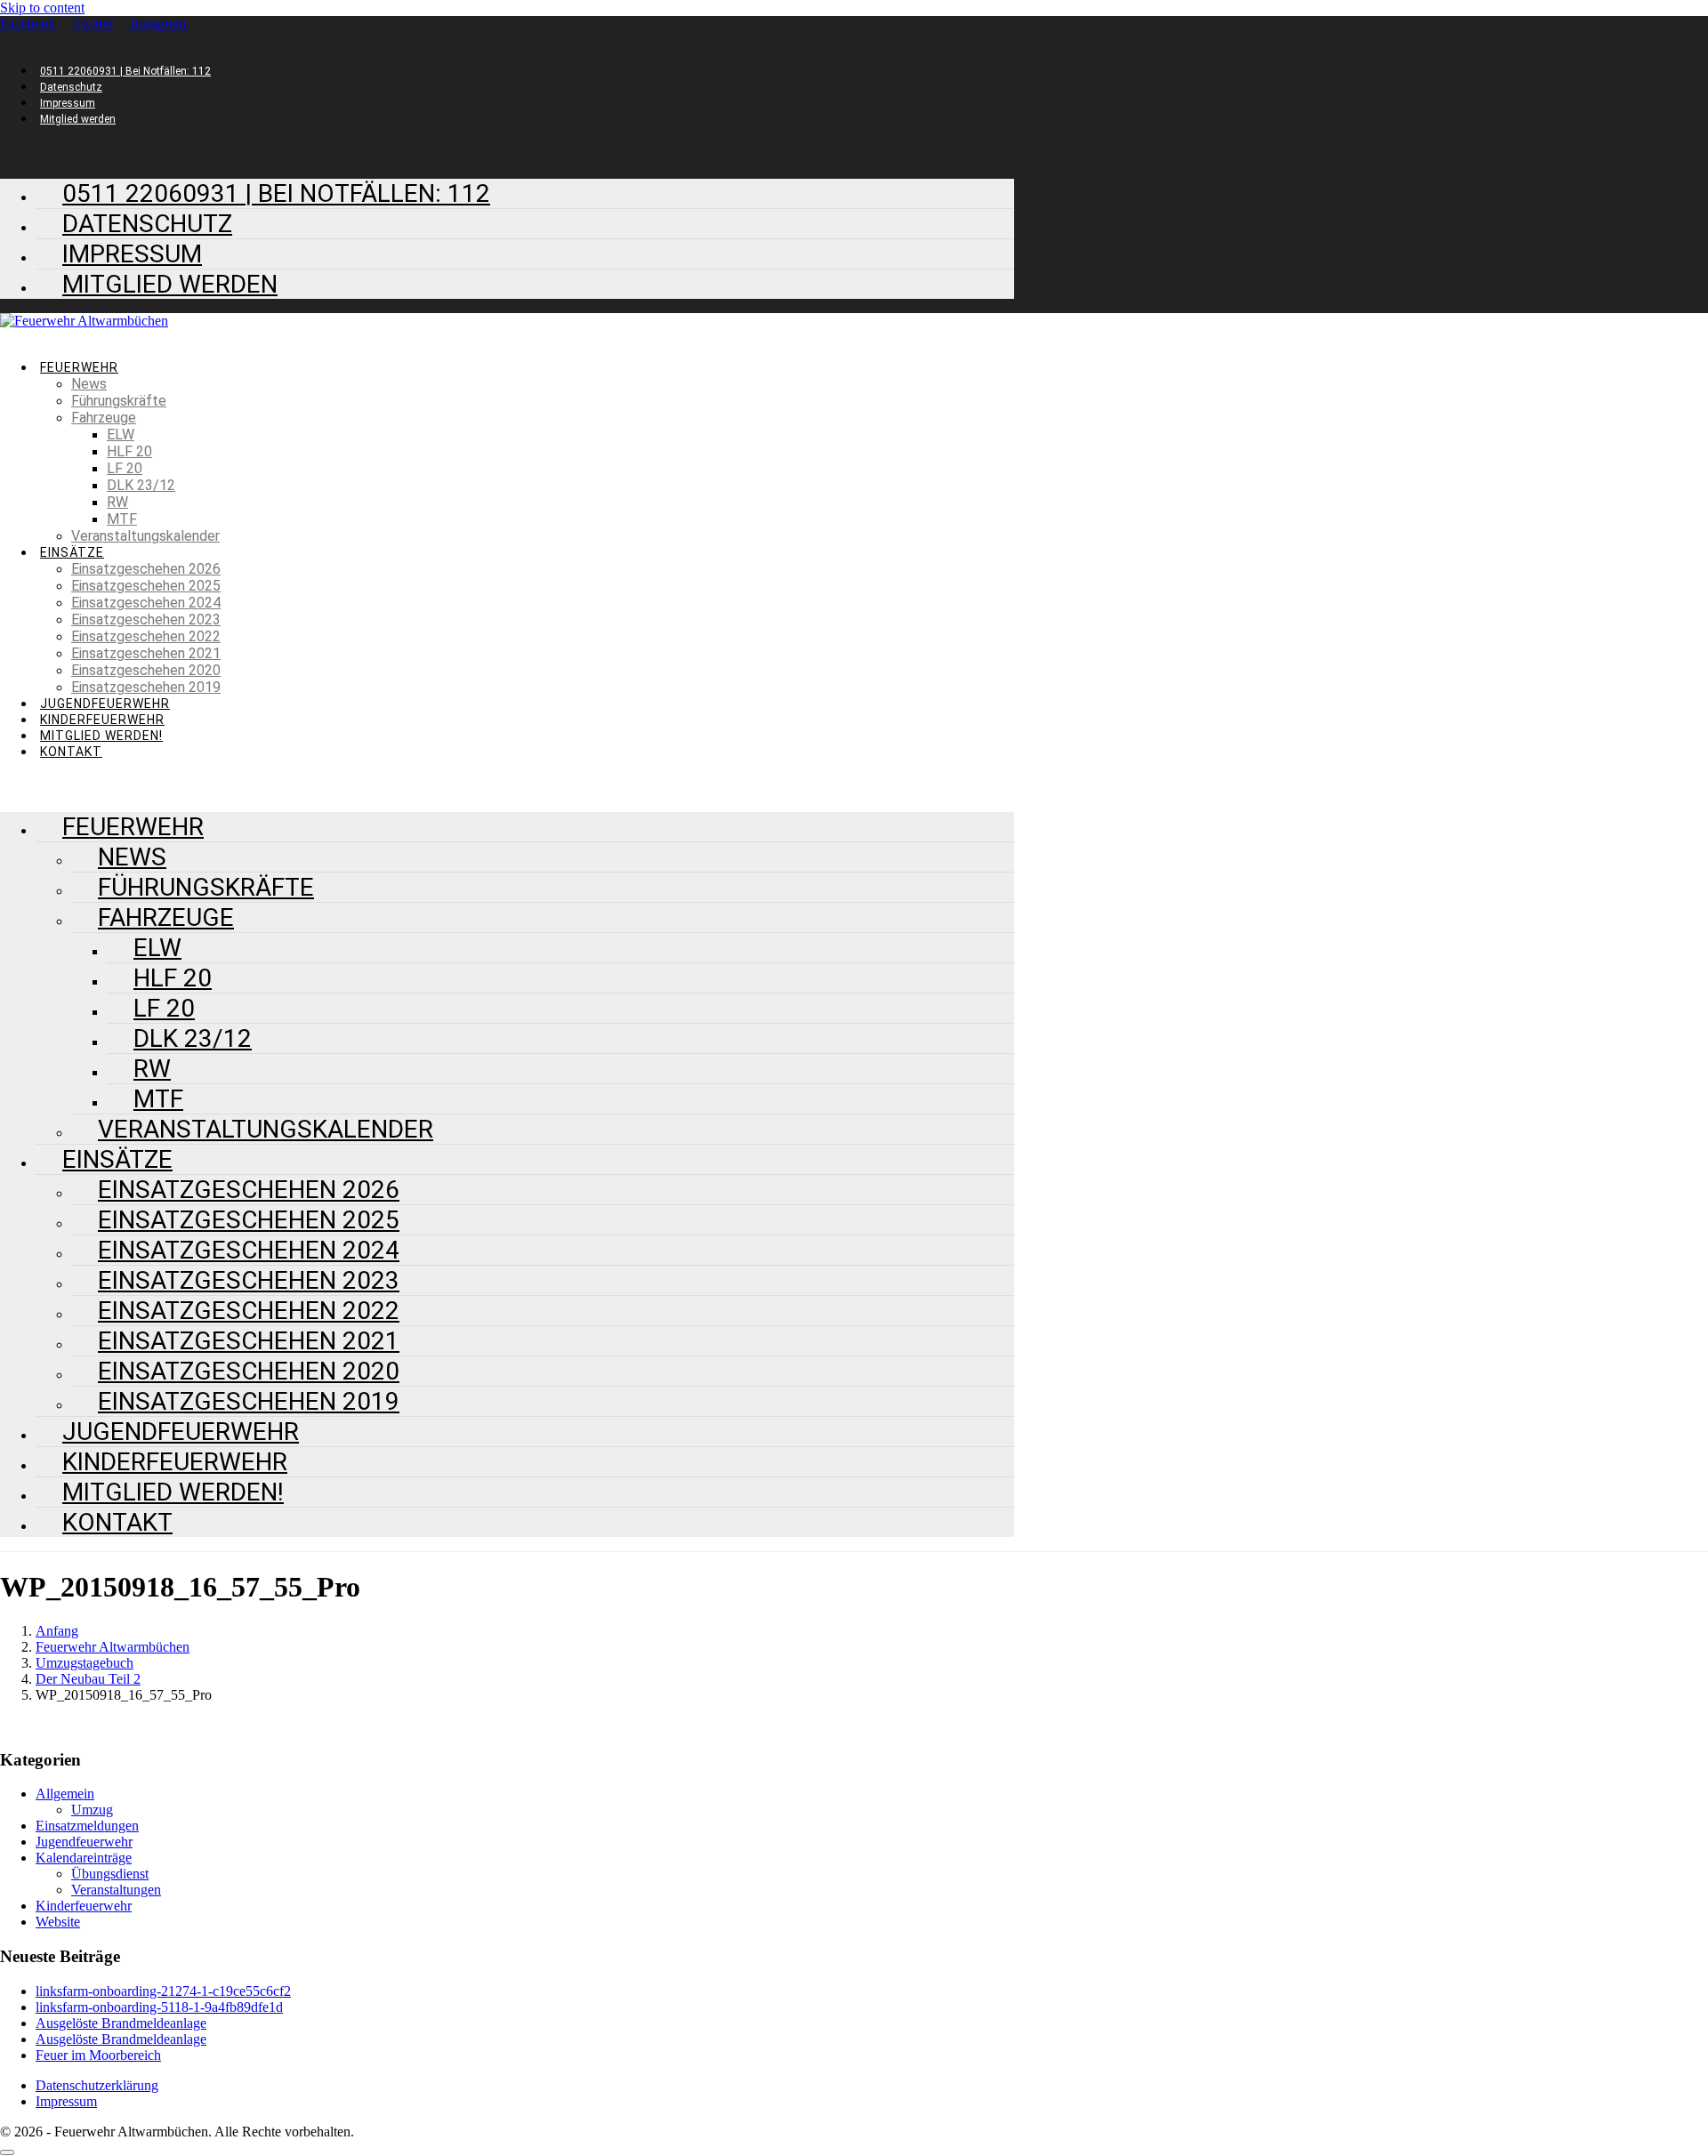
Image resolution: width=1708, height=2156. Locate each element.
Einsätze (72, 552)
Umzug (92, 1810)
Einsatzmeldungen (87, 1826)
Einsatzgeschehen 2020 (146, 670)
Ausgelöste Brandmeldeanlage (121, 2023)
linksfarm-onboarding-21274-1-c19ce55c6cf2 (163, 1991)
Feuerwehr (79, 367)
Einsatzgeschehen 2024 (146, 603)
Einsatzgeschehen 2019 (146, 687)
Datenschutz (71, 87)
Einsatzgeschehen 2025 (146, 586)
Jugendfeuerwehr (105, 704)
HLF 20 (129, 451)
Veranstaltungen (116, 1890)
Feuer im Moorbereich (98, 2055)
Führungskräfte (119, 401)
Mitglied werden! (101, 736)
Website (58, 1922)
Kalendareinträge (84, 1858)
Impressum (68, 103)
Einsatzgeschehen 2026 (146, 569)
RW (117, 502)
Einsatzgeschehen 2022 (146, 636)
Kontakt (71, 752)
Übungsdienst (110, 1874)
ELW (121, 434)
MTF (122, 519)
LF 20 (125, 468)
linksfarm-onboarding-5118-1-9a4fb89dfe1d (159, 2007)
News (89, 384)
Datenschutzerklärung (97, 2085)
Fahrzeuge (104, 418)
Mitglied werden (78, 119)
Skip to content (42, 8)
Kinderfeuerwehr (102, 720)
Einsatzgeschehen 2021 (146, 653)
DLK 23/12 (141, 485)
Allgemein (65, 1794)
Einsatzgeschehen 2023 (146, 619)
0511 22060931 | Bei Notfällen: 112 (125, 71)
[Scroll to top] (7, 2152)
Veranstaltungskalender (145, 536)
